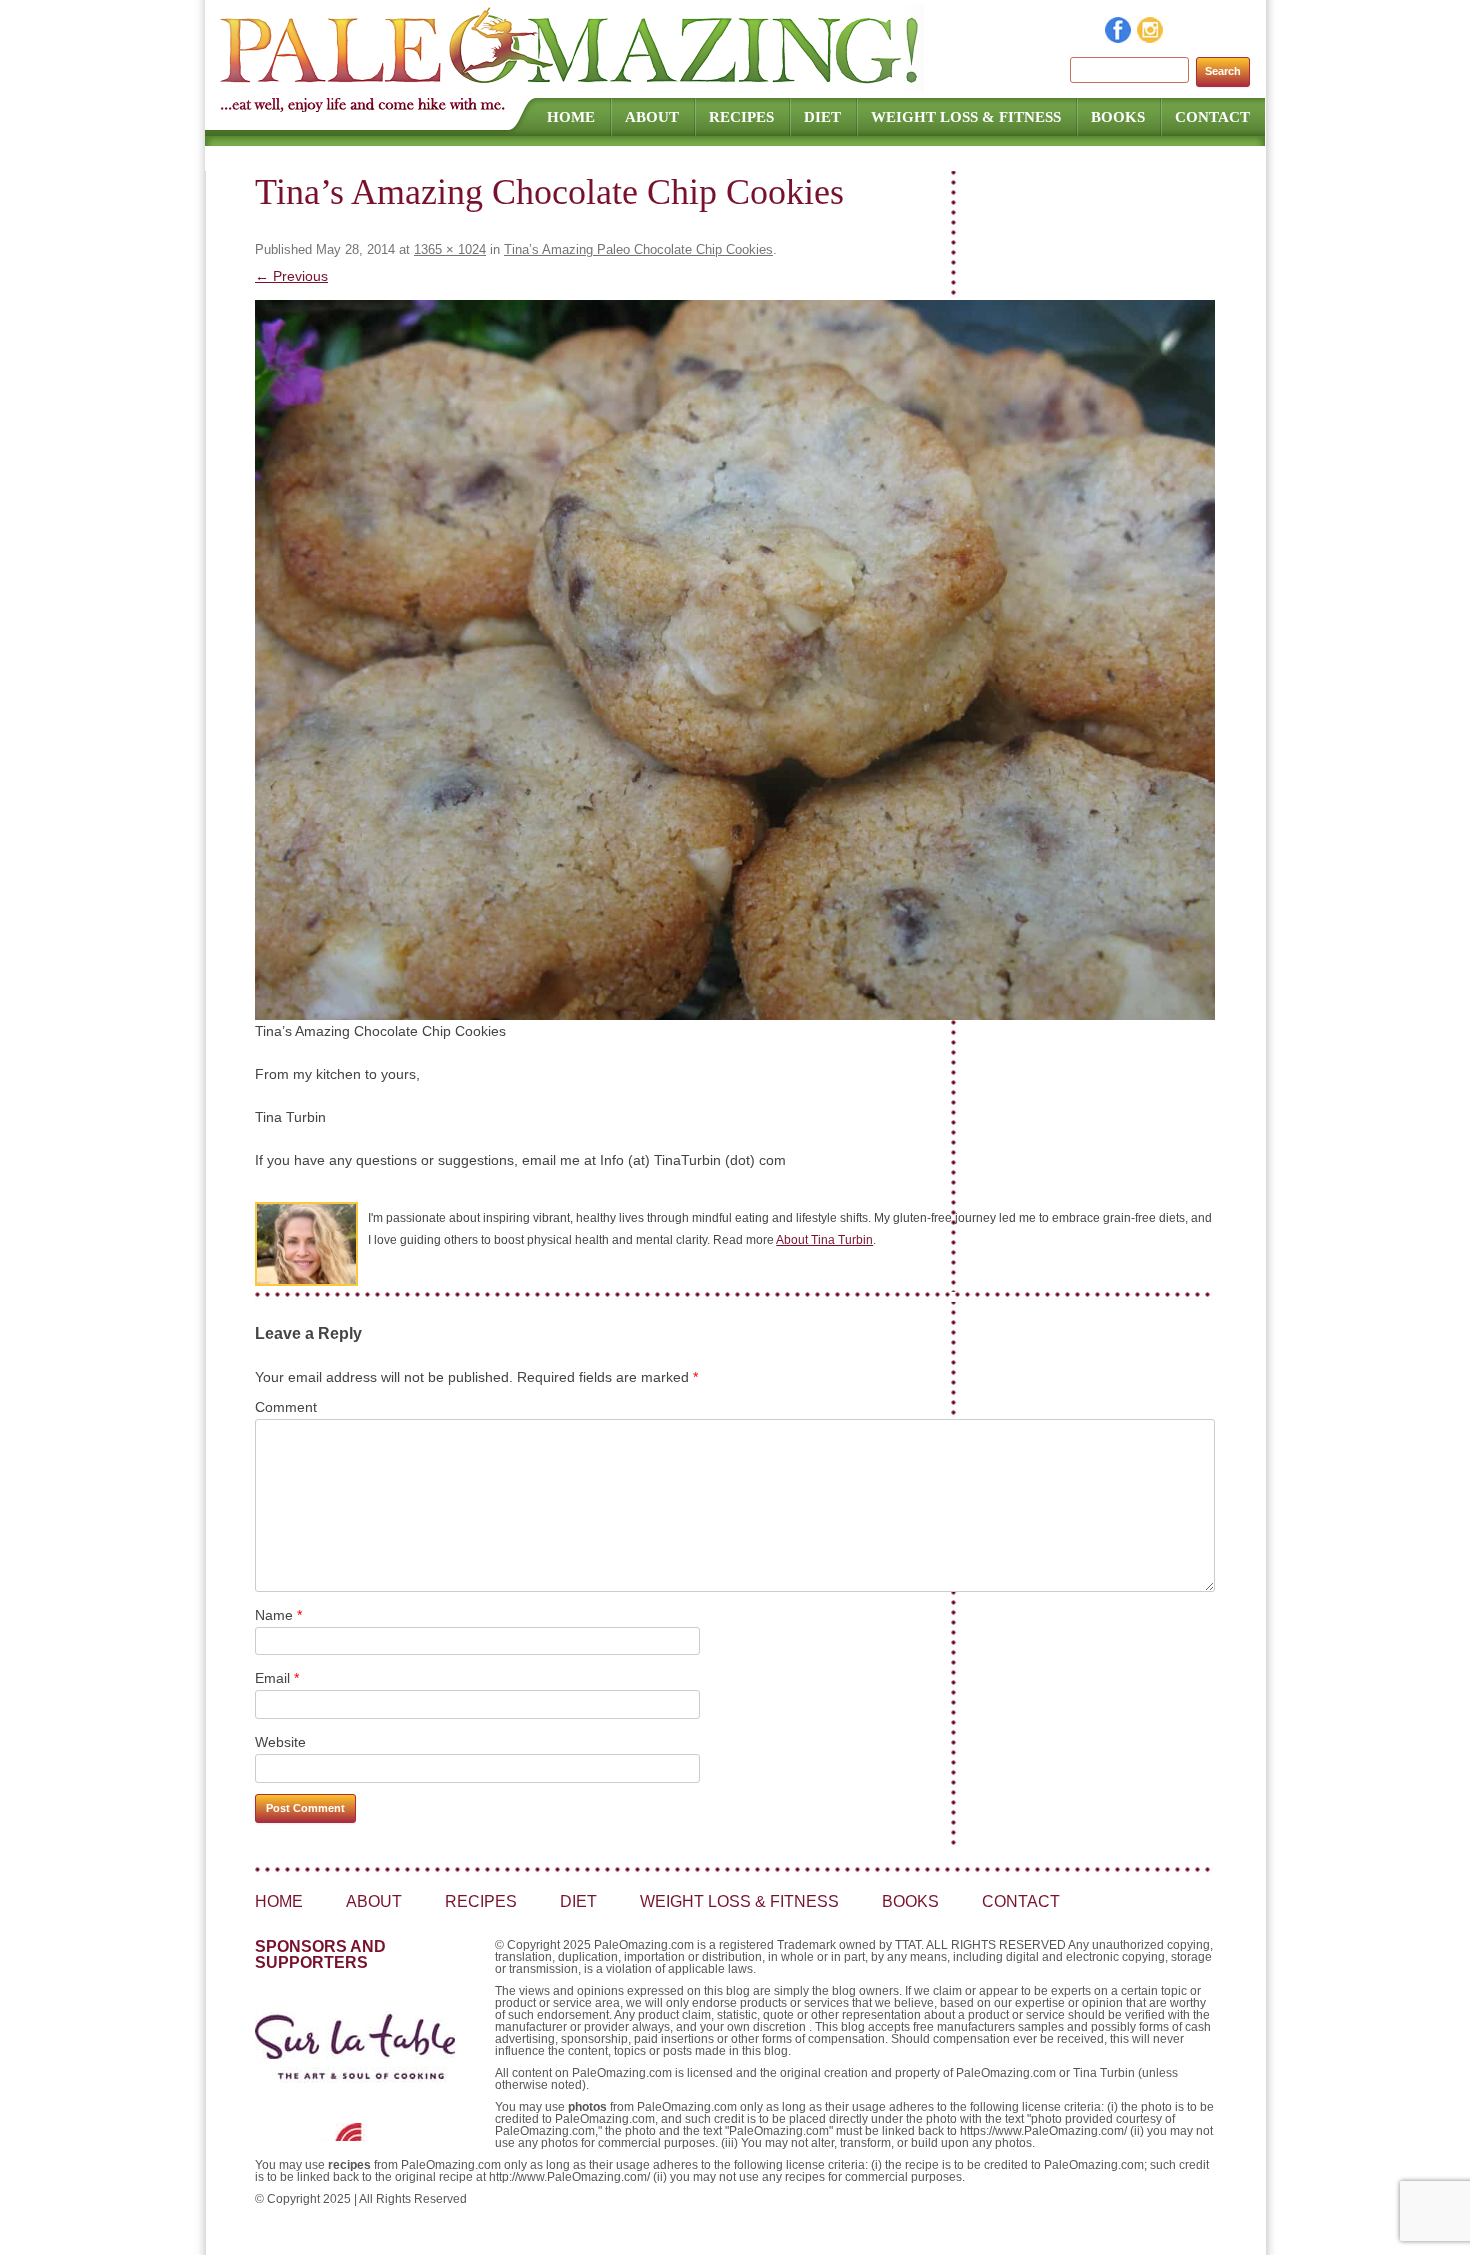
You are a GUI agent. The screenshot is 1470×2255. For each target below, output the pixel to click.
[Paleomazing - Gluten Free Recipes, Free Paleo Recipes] (572, 85)
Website (280, 1742)
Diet (822, 117)
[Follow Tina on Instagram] (1151, 38)
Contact (1212, 117)
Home (571, 117)
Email (277, 1678)
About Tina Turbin (824, 1240)
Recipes (741, 117)
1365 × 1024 (450, 249)
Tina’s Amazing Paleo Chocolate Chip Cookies (638, 249)
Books (1118, 117)
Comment (286, 1407)
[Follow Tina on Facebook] (1119, 38)
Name (278, 1615)
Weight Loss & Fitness (966, 117)
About (652, 117)
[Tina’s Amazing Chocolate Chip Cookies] (735, 660)
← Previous (291, 276)
